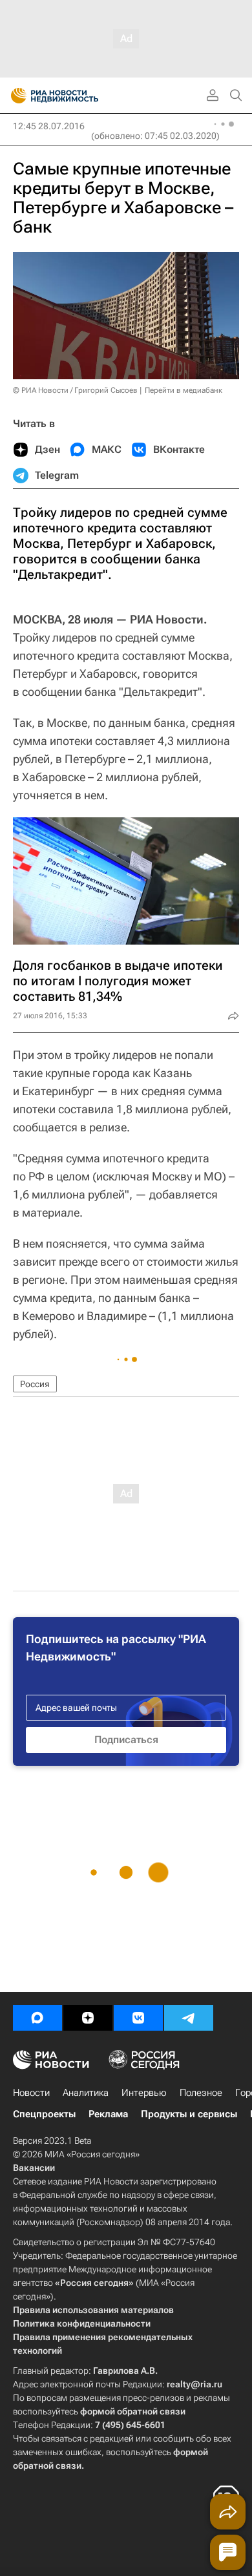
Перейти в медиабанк (184, 390)
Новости (31, 2093)
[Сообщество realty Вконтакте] (138, 2018)
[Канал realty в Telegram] (189, 2018)
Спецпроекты (44, 2114)
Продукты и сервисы (189, 2114)
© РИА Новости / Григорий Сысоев (75, 390)
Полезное (201, 2093)
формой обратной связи (133, 2411)
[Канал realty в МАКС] (37, 2018)
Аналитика (86, 2093)
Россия (35, 1384)
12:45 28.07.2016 (49, 126)
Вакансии (34, 2168)
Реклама (108, 2114)
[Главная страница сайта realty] (78, 96)
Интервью (144, 2093)
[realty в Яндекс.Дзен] (88, 2018)
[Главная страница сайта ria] (15, 96)
